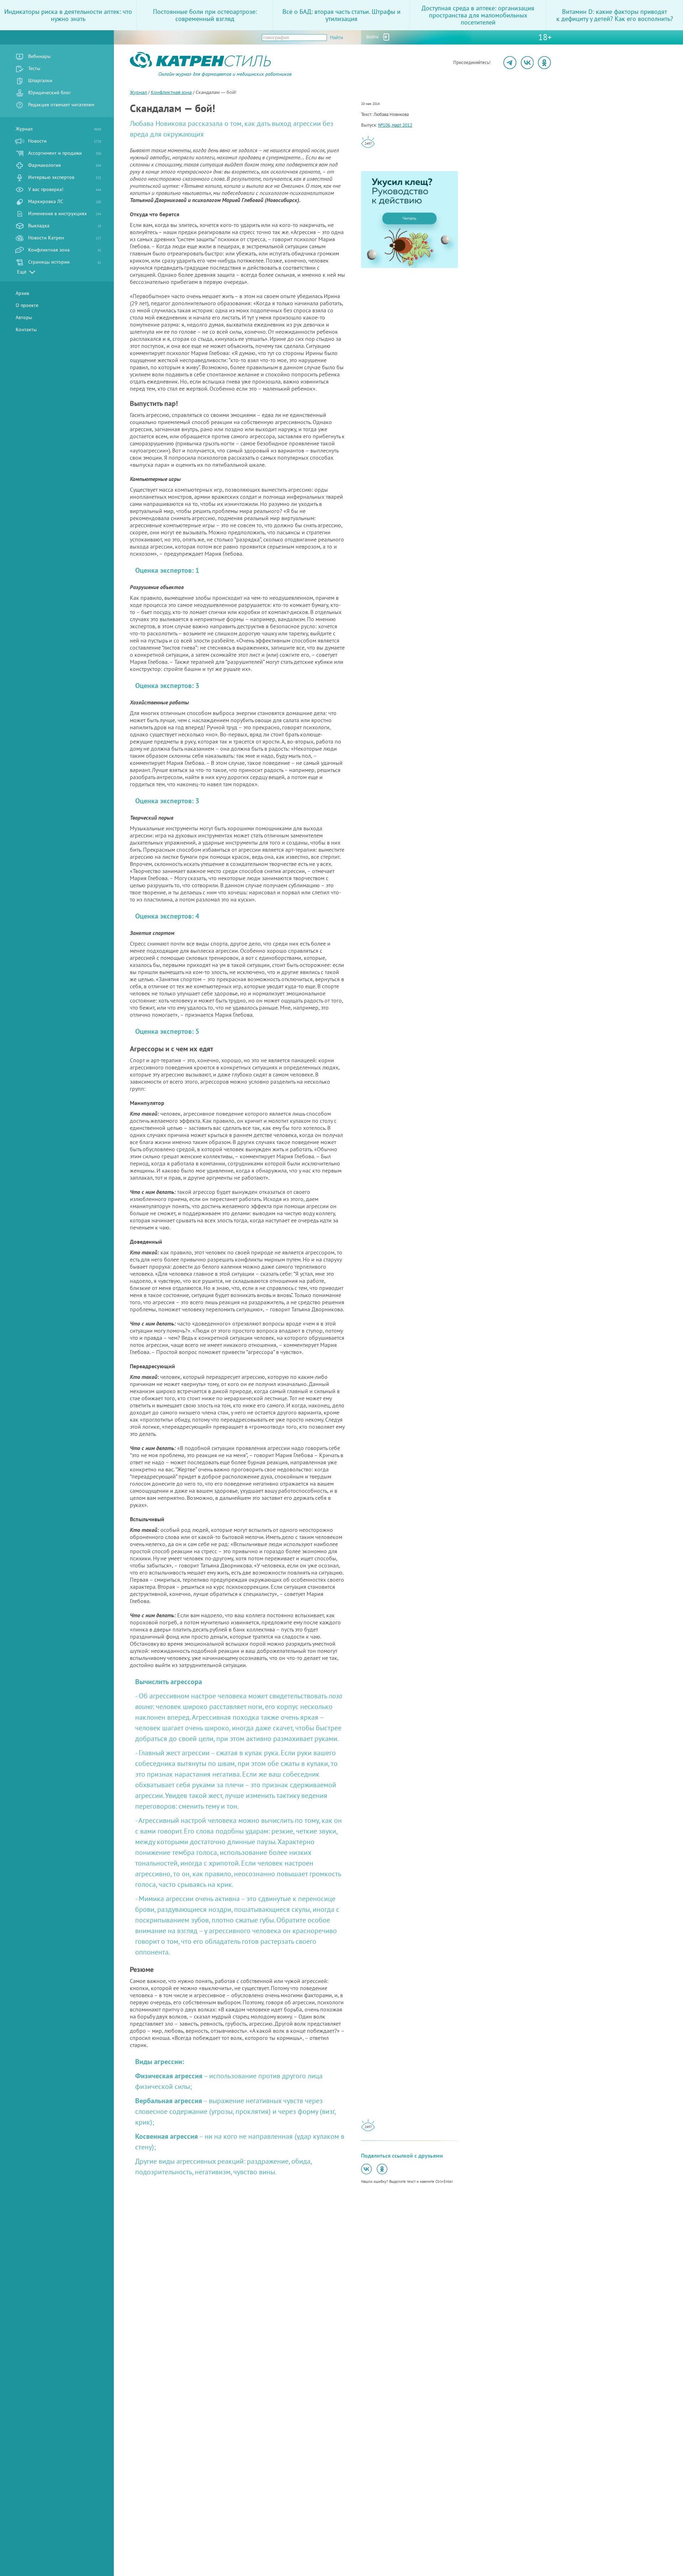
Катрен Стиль (143, 76)
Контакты (26, 329)
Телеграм (510, 63)
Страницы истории (65, 262)
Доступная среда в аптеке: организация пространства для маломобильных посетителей (478, 15)
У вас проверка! (65, 189)
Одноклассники (544, 63)
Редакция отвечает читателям (61, 105)
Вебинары (39, 56)
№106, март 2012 (395, 125)
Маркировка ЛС (65, 201)
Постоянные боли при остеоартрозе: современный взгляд (205, 15)
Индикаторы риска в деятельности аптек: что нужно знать (68, 15)
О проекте (27, 305)
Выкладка (65, 226)
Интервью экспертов (65, 177)
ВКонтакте (527, 63)
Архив (22, 293)
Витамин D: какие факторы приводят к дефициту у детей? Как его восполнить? (615, 15)
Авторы (24, 317)
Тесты (34, 68)
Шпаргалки (40, 80)
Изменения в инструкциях (65, 213)
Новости (65, 141)
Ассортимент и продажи (65, 153)
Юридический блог (49, 92)
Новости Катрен (65, 238)
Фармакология (65, 165)
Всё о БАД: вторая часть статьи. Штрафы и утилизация (341, 15)
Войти (372, 37)
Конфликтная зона (65, 250)
